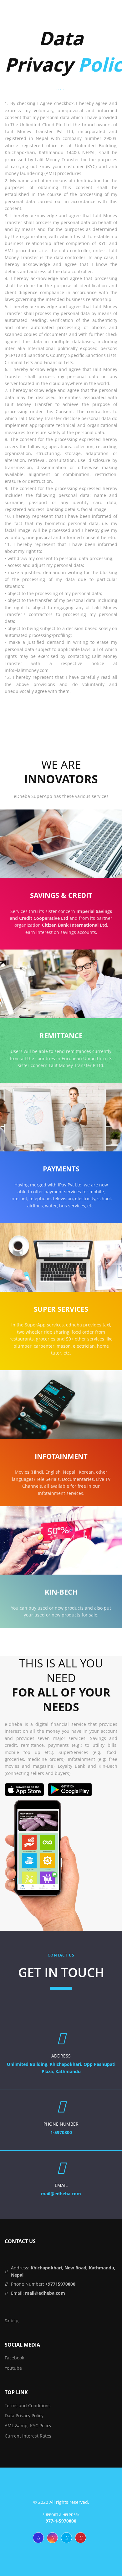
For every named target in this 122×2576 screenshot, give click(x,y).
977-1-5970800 (61, 2521)
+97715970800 (60, 2284)
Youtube (13, 2368)
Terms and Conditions (28, 2406)
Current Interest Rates (28, 2436)
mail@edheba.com (45, 2293)
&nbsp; (12, 2320)
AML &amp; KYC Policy (28, 2426)
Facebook (14, 2358)
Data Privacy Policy (24, 2416)
